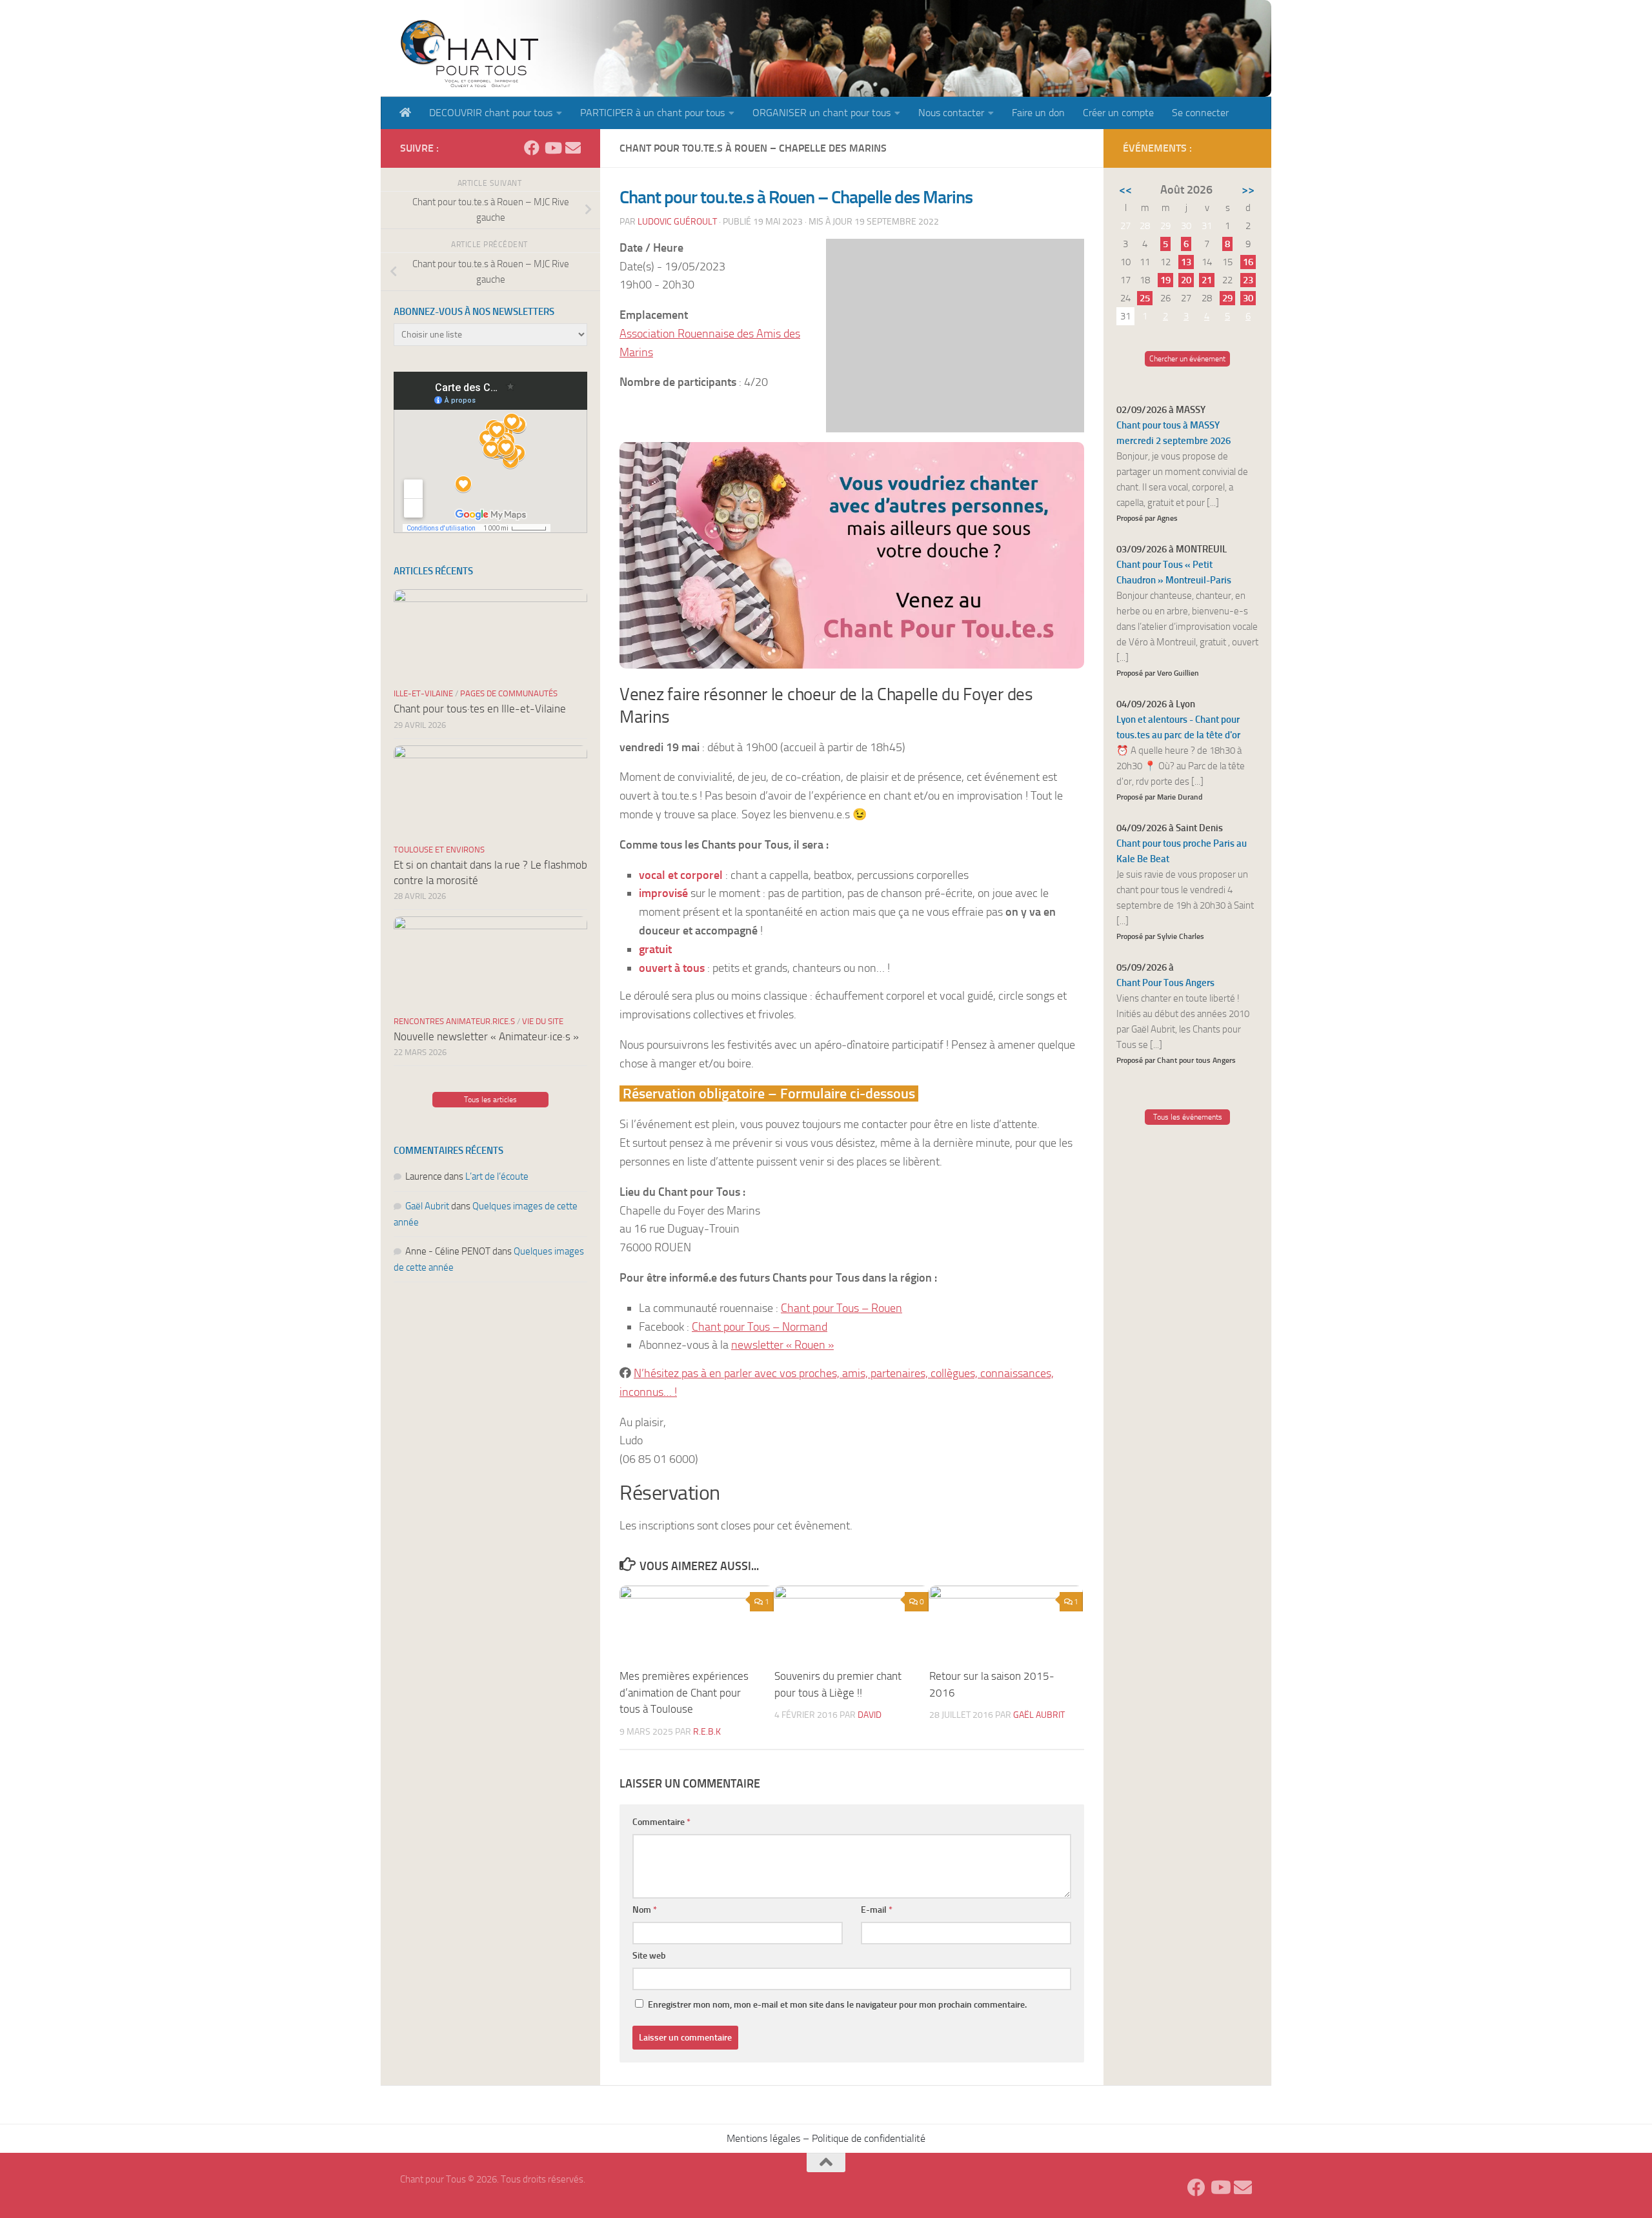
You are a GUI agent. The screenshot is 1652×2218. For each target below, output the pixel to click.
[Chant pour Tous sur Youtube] (552, 148)
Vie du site (543, 1021)
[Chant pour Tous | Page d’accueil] (469, 53)
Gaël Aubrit (1039, 1715)
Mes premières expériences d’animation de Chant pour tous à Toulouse (684, 1692)
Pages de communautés (509, 693)
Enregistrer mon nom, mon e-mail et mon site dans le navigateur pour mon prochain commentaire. (837, 2005)
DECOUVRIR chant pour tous (491, 113)
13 (1186, 262)
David (870, 1715)
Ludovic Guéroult (677, 222)
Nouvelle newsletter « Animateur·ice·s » (486, 1036)
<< (1125, 190)
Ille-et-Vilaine (423, 693)
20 (1186, 280)
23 (1248, 280)
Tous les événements (1188, 1117)
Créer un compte (1118, 113)
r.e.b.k (707, 1732)
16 (1248, 262)
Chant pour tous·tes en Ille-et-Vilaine (480, 709)
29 (1227, 298)
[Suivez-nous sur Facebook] (532, 148)
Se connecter (1200, 113)
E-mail (877, 1910)
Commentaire (661, 1822)
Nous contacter (951, 113)
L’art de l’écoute (497, 1176)
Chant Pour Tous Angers (1165, 983)
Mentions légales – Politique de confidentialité (826, 2138)
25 (1145, 298)
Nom (645, 1910)
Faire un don (1038, 113)
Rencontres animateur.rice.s (454, 1021)
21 (1207, 280)
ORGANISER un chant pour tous (821, 113)
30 (1248, 298)
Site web (649, 1956)
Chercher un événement (1187, 359)
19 (1165, 280)
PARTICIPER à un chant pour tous (652, 113)
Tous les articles (490, 1100)
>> (1248, 190)
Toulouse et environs (439, 850)
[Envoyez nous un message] (573, 148)
